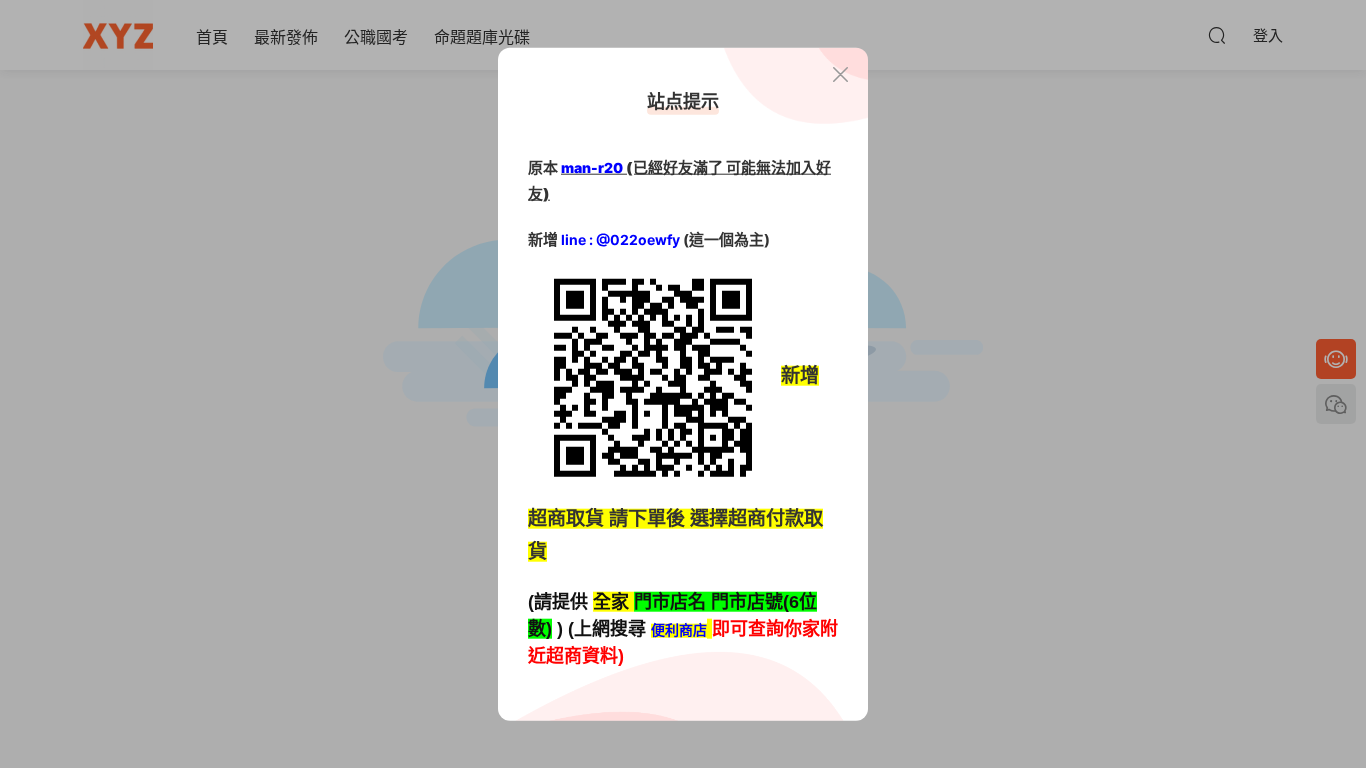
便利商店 (679, 630)
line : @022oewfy (620, 239)
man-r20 (592, 167)
